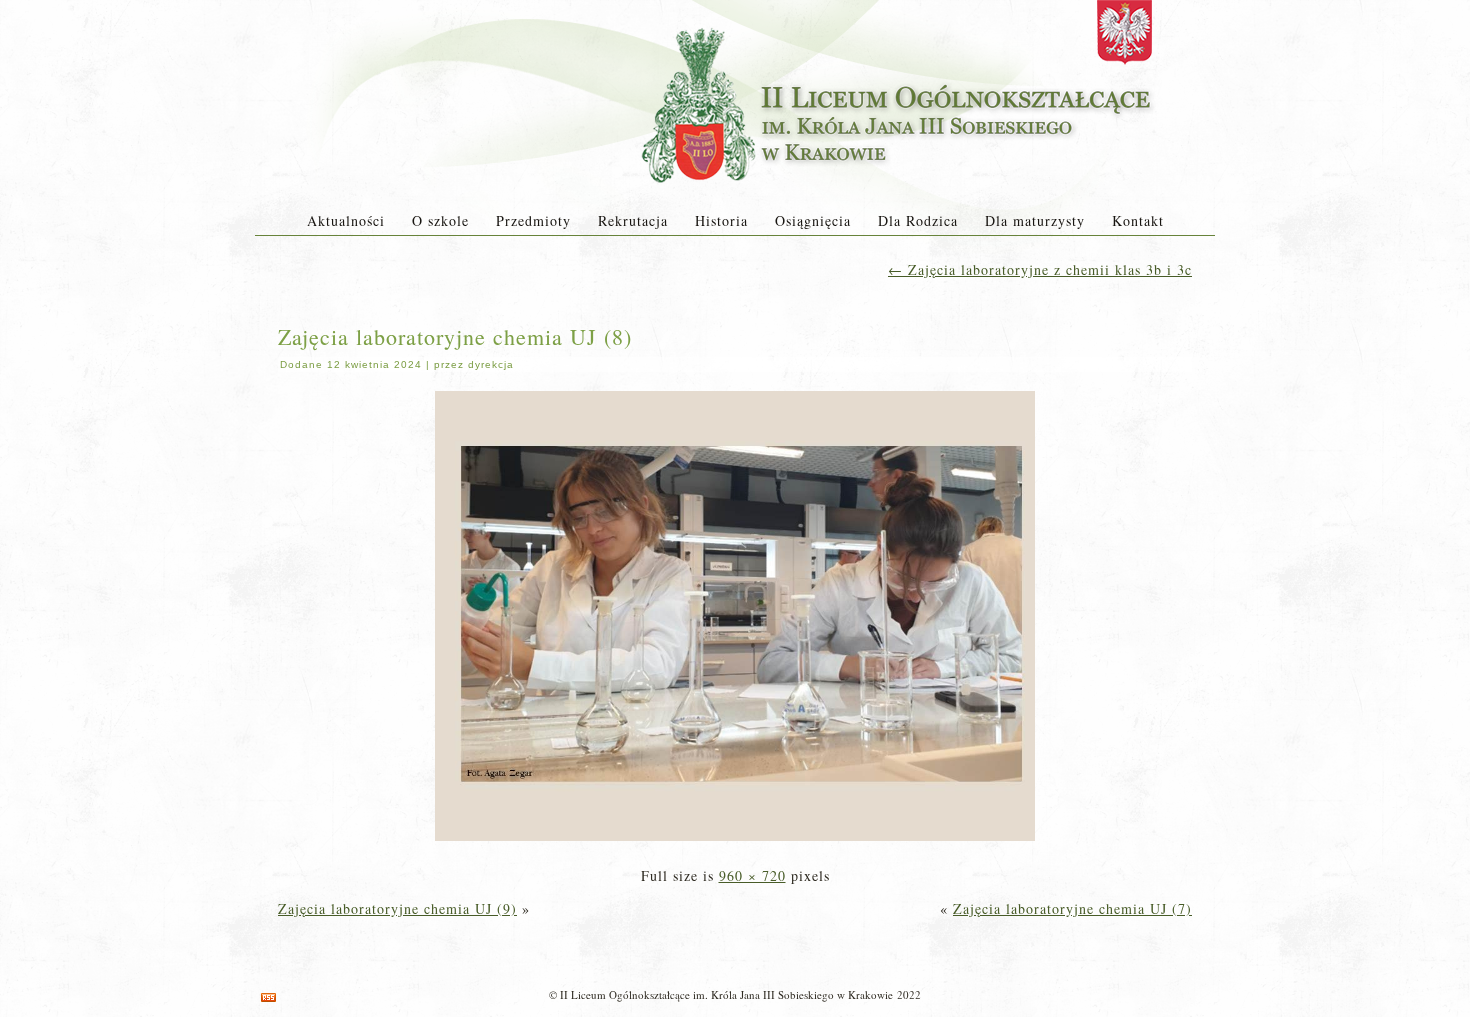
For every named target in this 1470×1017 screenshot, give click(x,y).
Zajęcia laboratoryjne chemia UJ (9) (397, 908)
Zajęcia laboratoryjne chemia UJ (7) (1072, 908)
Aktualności (346, 220)
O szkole (440, 220)
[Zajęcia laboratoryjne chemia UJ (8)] (735, 842)
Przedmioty (533, 220)
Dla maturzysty (1035, 220)
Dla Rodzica (918, 220)
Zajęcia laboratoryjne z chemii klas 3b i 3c (1040, 269)
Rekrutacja (633, 220)
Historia (721, 220)
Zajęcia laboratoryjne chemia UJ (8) (455, 336)
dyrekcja (491, 364)
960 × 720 (752, 875)
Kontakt (1138, 220)
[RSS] (268, 997)
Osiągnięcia (813, 220)
